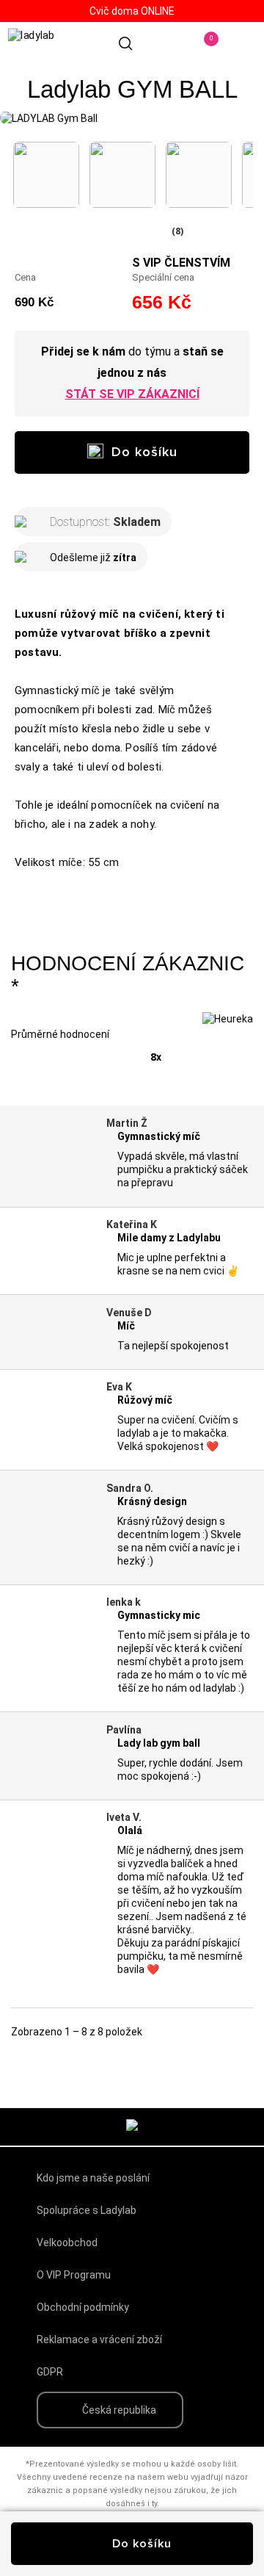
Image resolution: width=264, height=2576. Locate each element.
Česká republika (119, 2410)
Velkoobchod (67, 2243)
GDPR (50, 2372)
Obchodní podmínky (83, 2307)
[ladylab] (51, 43)
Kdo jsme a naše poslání (93, 2178)
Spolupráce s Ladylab (87, 2210)
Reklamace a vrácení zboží (99, 2339)
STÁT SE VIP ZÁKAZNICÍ (132, 394)
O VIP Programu (74, 2275)
